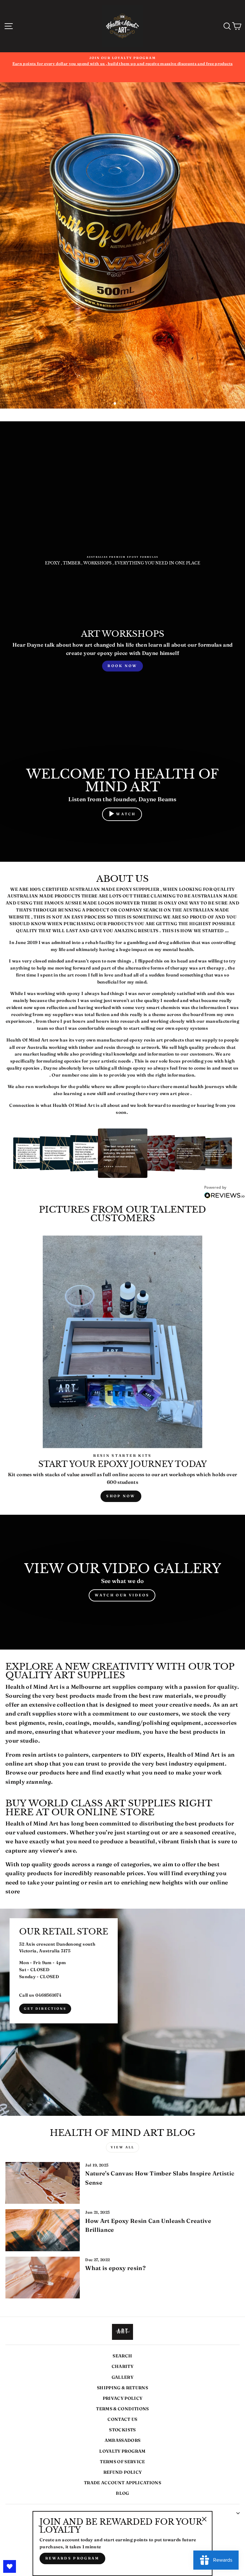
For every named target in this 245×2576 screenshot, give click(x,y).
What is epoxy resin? (115, 2268)
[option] (122, 67)
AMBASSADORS (123, 2440)
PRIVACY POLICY (123, 2398)
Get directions (45, 2009)
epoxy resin (142, 1040)
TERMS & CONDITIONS (122, 2409)
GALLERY (122, 2377)
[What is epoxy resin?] (43, 2278)
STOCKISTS (122, 2430)
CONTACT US (122, 2419)
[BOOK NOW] (122, 651)
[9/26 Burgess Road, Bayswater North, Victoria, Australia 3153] (122, 2012)
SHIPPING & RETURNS (122, 2388)
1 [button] (115, 404)
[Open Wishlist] (10, 2566)
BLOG (122, 2493)
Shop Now (121, 1496)
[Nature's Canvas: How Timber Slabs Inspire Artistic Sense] (43, 2183)
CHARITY (122, 2366)
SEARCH (122, 2356)
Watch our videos (122, 1595)
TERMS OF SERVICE (122, 2462)
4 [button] (131, 404)
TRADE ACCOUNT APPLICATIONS (122, 2483)
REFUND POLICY (122, 2472)
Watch (126, 814)
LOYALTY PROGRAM (122, 2451)
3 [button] (126, 404)
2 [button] (120, 404)
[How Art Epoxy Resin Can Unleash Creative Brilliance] (43, 2230)
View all (122, 2147)
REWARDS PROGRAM (72, 2558)
